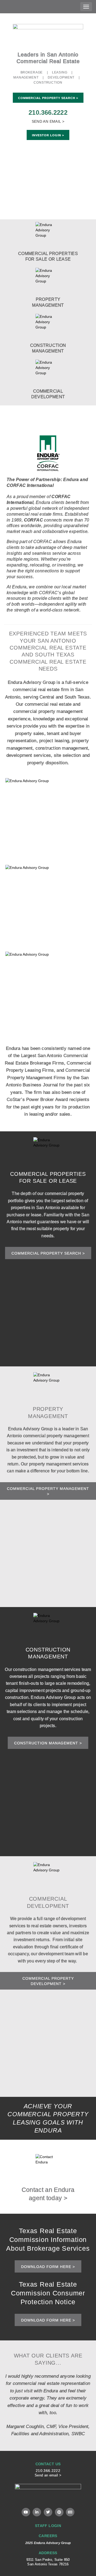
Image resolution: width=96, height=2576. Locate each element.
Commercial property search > (48, 1253)
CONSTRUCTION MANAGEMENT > (48, 1743)
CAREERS (48, 2536)
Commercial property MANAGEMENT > (48, 1491)
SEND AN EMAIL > (48, 121)
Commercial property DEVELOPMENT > (48, 1981)
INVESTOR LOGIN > (48, 135)
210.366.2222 (48, 112)
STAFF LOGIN (48, 2526)
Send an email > (48, 2475)
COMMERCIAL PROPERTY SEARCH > (48, 98)
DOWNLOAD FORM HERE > (48, 2267)
